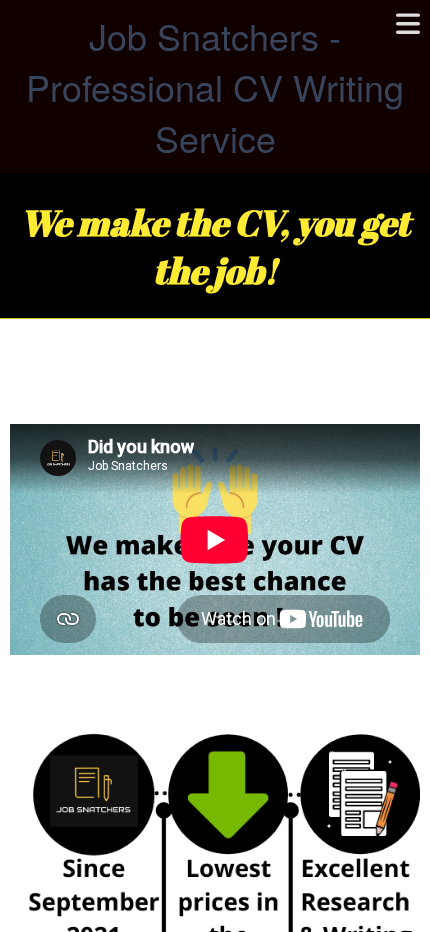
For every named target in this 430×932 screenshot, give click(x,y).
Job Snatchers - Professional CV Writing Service (215, 86)
